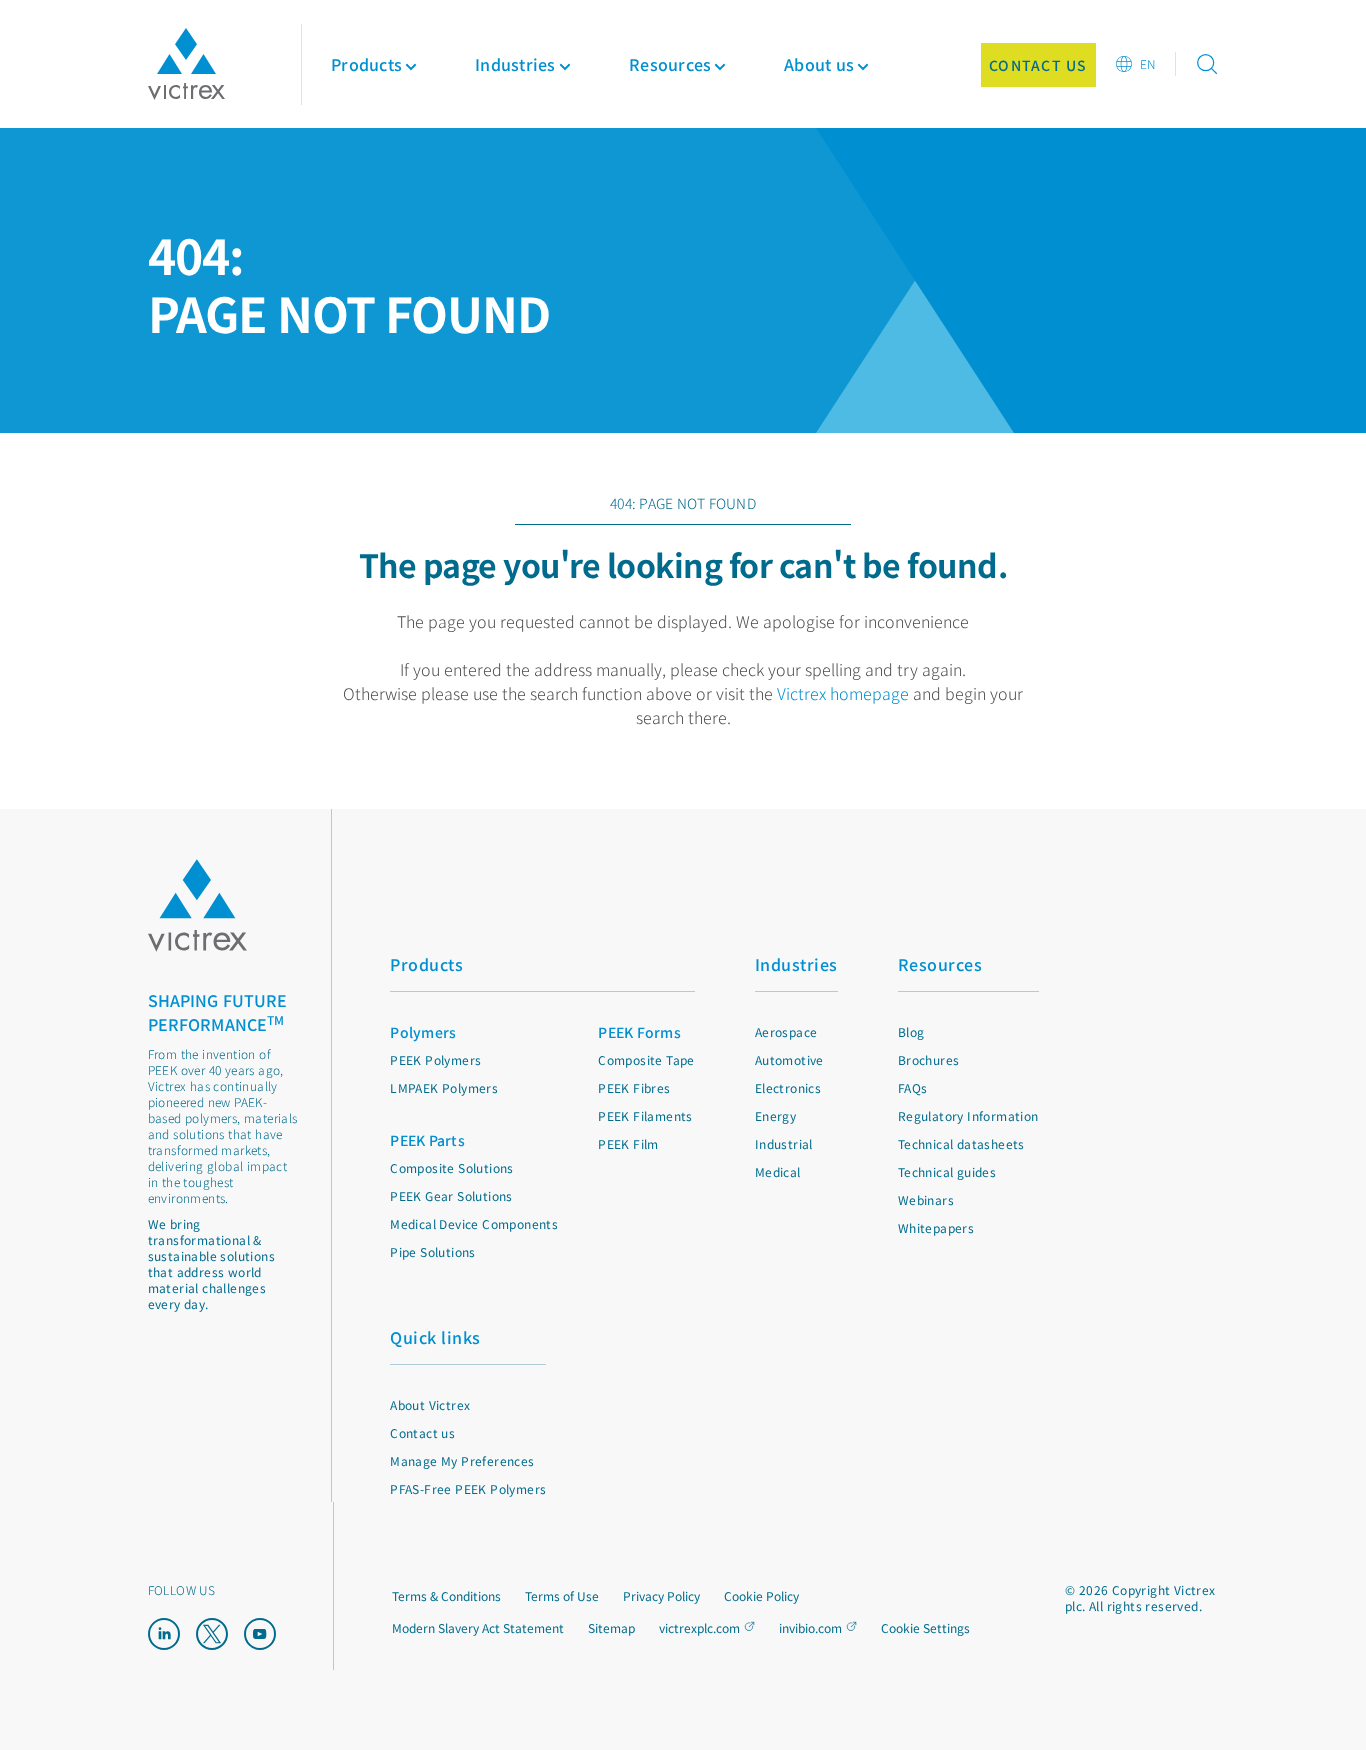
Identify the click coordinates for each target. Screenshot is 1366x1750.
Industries (796, 964)
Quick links (435, 1337)
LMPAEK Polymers (444, 1087)
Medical (778, 1171)
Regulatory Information (968, 1115)
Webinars (926, 1199)
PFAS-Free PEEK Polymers (468, 1488)
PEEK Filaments (645, 1115)
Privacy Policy (661, 1595)
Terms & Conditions (446, 1595)
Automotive (789, 1059)
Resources (940, 964)
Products (366, 64)
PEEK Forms (639, 1032)
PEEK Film (628, 1143)
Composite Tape (646, 1059)
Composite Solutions (452, 1167)
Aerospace (786, 1031)
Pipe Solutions (433, 1251)
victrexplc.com (699, 1627)
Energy (775, 1115)
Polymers (423, 1032)
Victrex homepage (843, 693)
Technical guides (947, 1171)
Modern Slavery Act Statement (478, 1627)
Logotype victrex (186, 64)
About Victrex (430, 1404)
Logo (198, 905)
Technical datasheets (961, 1143)
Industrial (784, 1143)
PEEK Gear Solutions (451, 1195)
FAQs (913, 1087)
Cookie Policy (761, 1595)
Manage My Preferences (462, 1460)
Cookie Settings (925, 1628)
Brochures (929, 1059)
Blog (911, 1031)
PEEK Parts (427, 1140)
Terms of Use (562, 1595)
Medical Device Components (474, 1223)
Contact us (422, 1432)
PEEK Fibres (634, 1087)
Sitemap (611, 1627)
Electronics (788, 1087)
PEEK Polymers (435, 1059)
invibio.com (810, 1627)
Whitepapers (936, 1227)
